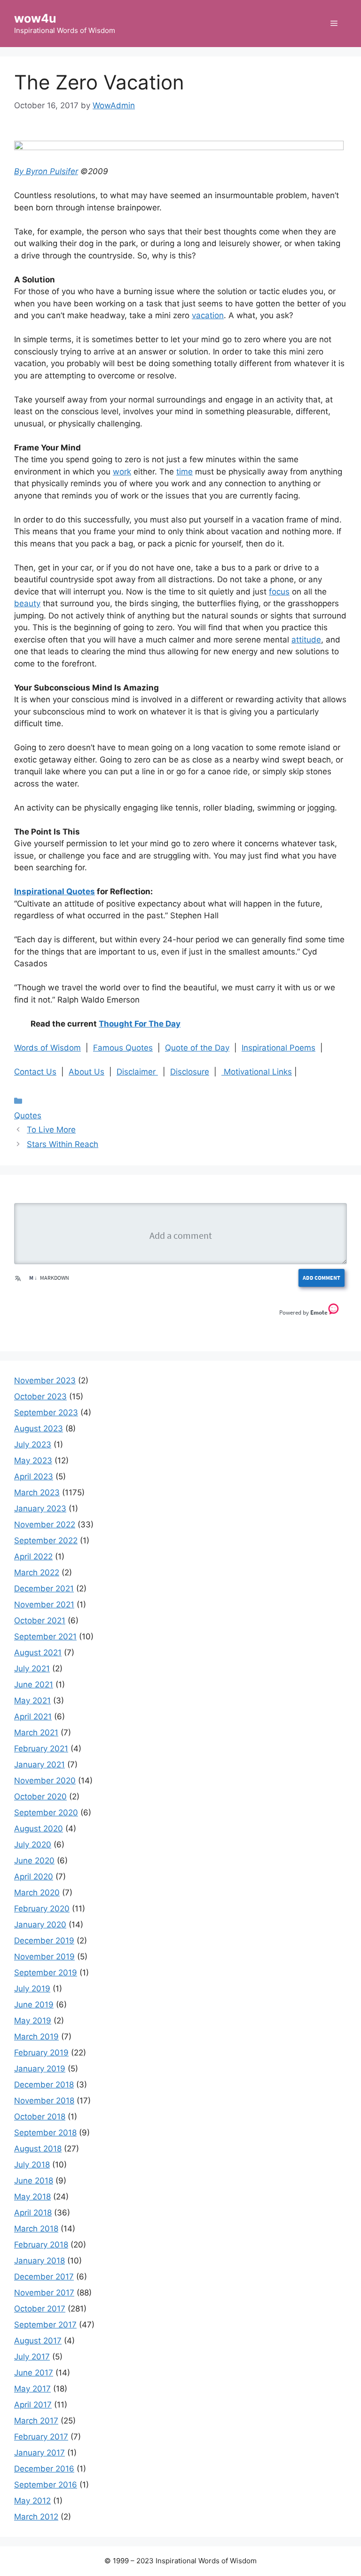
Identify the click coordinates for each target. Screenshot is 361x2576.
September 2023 (46, 1412)
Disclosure (190, 1072)
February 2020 (42, 1909)
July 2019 (32, 1989)
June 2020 (34, 1861)
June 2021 (34, 1685)
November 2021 (44, 1605)
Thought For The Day (140, 1024)
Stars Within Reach (63, 1144)
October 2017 (40, 2309)
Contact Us (35, 1072)
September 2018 (45, 2133)
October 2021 (40, 1621)
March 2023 (37, 1493)
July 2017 (32, 2357)
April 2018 (33, 2213)
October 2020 (40, 1797)
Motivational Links (257, 1072)
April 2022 (33, 1557)
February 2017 (41, 2437)
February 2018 (41, 2245)
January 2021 (39, 1765)
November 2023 (45, 1380)
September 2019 (46, 1973)
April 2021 (33, 1717)
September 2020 (46, 1813)
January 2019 (40, 2069)
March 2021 (36, 1733)
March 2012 (36, 2517)
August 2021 (38, 1653)
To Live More (51, 1130)
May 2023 (33, 1461)
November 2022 (45, 1525)
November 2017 (44, 2293)
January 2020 (40, 1925)
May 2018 (32, 2197)
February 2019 (41, 2053)
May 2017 (32, 2389)
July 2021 (32, 1669)
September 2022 (46, 1541)
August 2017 (38, 2341)
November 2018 (44, 2101)
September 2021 (45, 1637)
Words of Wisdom (47, 1048)
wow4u (35, 18)
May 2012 (32, 2501)
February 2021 (41, 1749)
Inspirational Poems (279, 1048)
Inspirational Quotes (55, 891)
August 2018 (38, 2149)
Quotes (28, 1115)
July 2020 (33, 1845)
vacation (208, 315)
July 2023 (33, 1444)
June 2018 (34, 2181)
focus (279, 592)
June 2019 (34, 2005)
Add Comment (322, 1278)
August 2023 (39, 1428)
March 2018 (36, 2229)
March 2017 (36, 2421)
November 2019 (44, 1957)
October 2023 (40, 1396)
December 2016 (44, 2469)
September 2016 (46, 2485)
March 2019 (36, 2037)
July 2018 (32, 2165)
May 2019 (33, 2021)
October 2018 (40, 2117)
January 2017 (39, 2453)
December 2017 (44, 2277)
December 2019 (44, 1941)
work (122, 472)
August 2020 (39, 1829)
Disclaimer (137, 1072)
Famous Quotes (123, 1048)
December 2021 (44, 1589)
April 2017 (33, 2405)
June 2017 (34, 2373)
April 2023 (34, 1477)
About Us (86, 1072)
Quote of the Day (197, 1048)
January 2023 (40, 1509)
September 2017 (45, 2325)
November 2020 (45, 1781)
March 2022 (37, 1573)
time (184, 472)
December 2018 (44, 2085)
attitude (306, 640)
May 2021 (32, 1701)
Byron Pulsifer (52, 171)
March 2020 (37, 1893)
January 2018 (39, 2261)
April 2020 (34, 1877)
